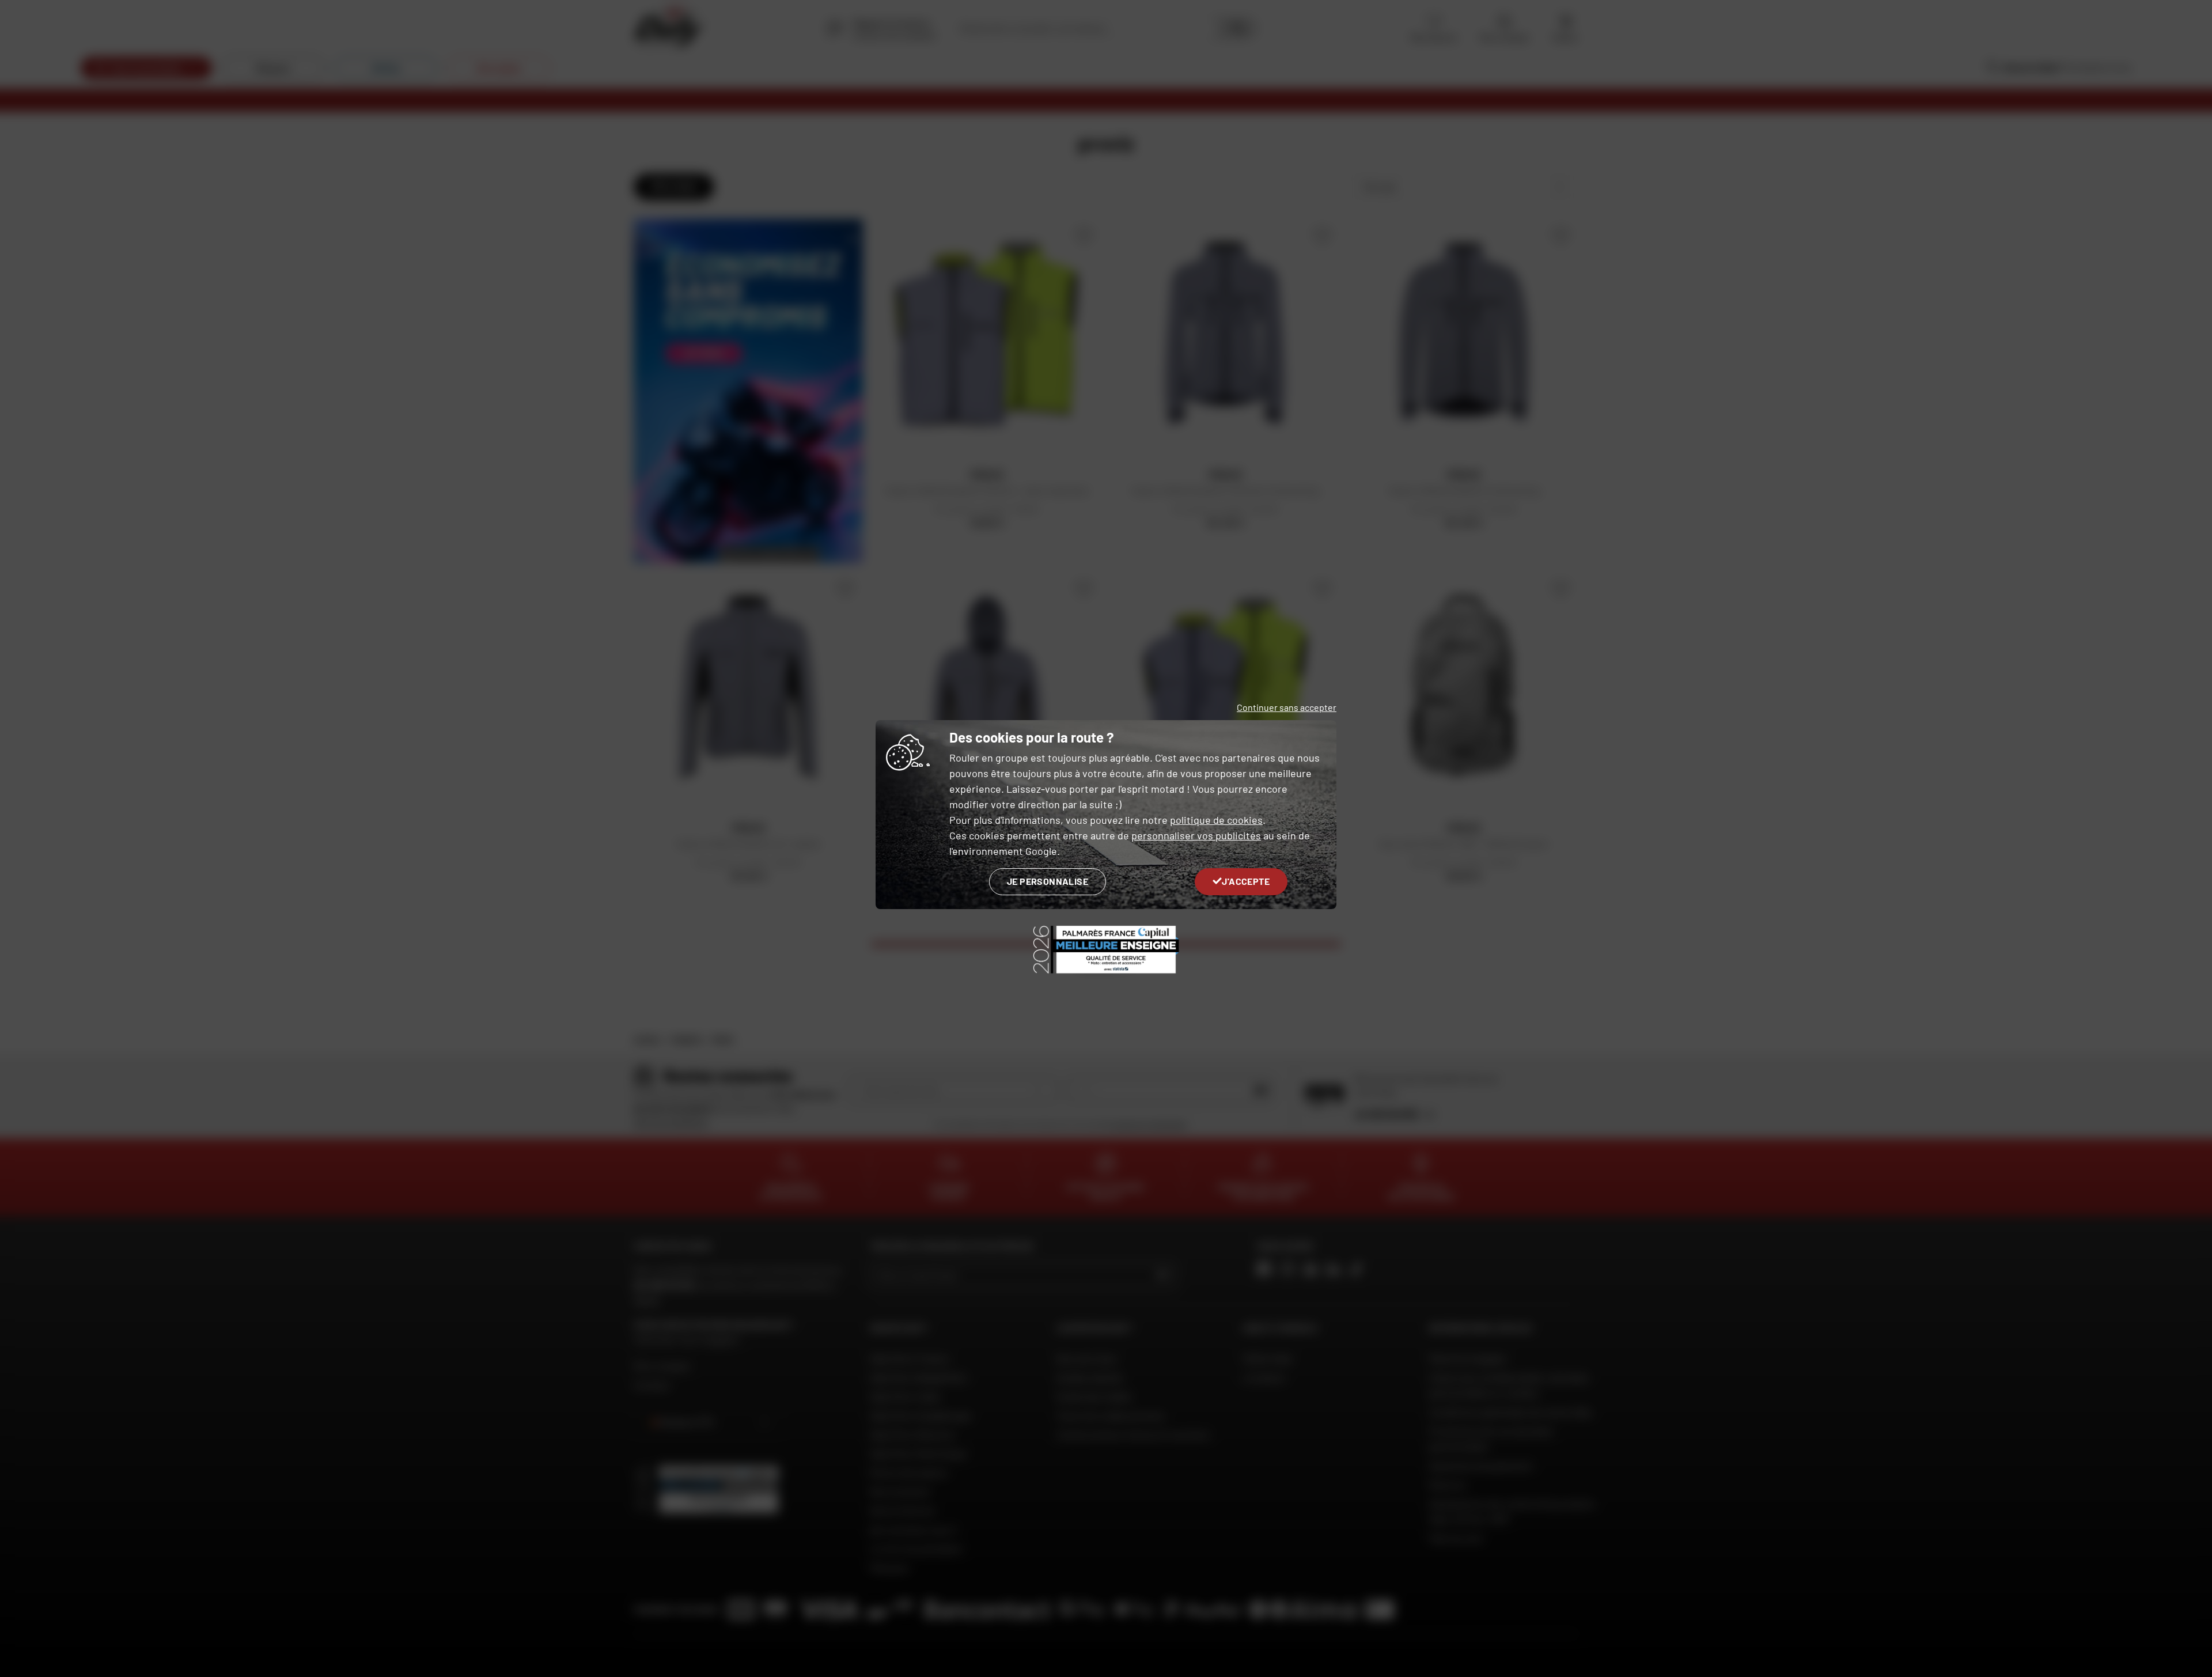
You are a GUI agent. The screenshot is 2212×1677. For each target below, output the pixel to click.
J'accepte (1246, 881)
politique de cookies (1216, 820)
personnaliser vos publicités (1196, 835)
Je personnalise (1048, 881)
